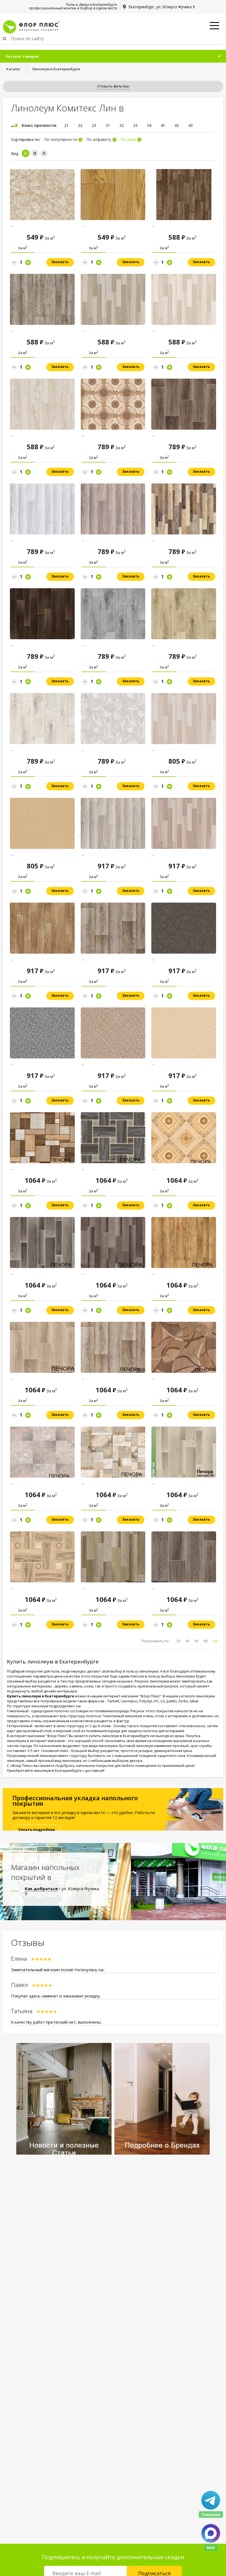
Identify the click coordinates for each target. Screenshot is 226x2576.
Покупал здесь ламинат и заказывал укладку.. (56, 1996)
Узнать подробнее (37, 1829)
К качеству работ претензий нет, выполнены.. (57, 2022)
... (12, 225)
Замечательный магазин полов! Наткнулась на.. (58, 1970)
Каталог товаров (22, 56)
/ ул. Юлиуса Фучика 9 (62, 1891)
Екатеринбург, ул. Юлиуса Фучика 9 (162, 7)
